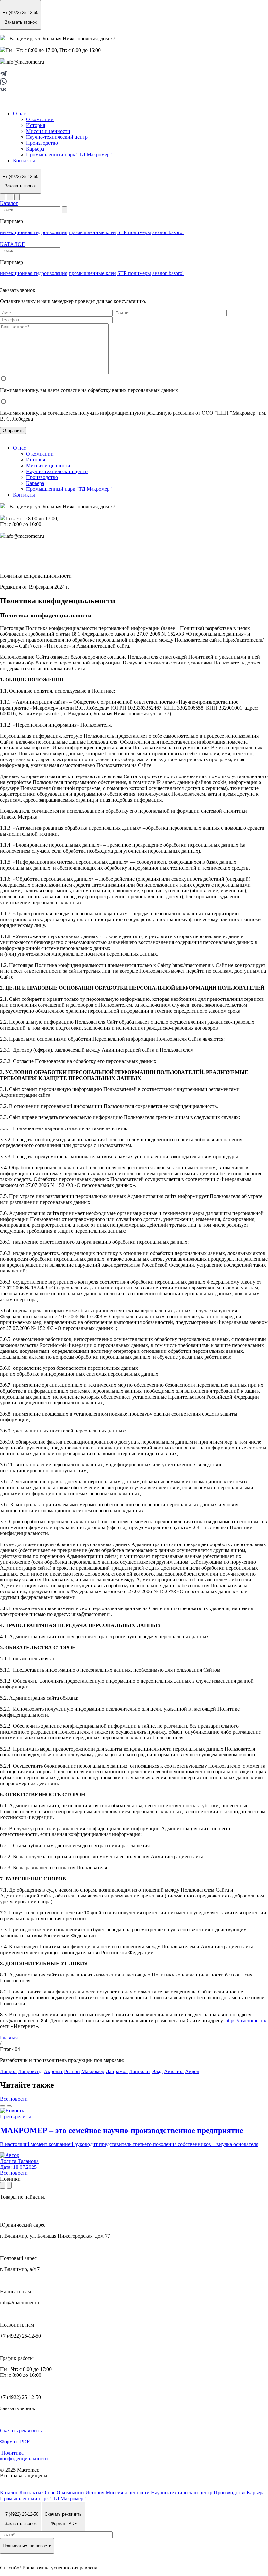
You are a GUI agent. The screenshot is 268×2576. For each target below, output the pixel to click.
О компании (40, 119)
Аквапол (174, 2071)
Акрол (192, 2071)
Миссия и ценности (48, 131)
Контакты (24, 160)
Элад (157, 2071)
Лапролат (140, 2071)
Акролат (53, 2071)
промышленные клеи (92, 232)
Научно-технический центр (57, 137)
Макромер (93, 2071)
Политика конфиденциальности (24, 2456)
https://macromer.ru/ (246, 2020)
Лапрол (8, 2071)
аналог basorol (168, 232)
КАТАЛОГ (12, 244)
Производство (42, 143)
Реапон (72, 2071)
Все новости (14, 2099)
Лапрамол (117, 2071)
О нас (20, 113)
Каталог (9, 203)
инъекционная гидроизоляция (34, 232)
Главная (9, 2037)
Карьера (35, 149)
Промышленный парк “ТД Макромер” (69, 155)
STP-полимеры (134, 232)
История (36, 125)
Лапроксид (30, 2071)
